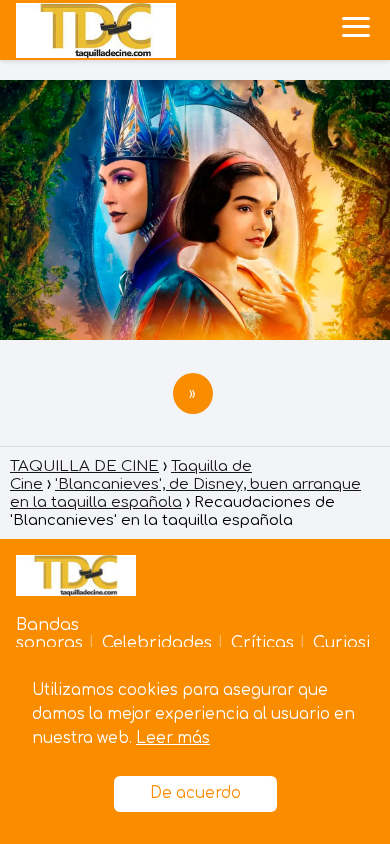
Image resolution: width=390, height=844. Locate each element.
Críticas (262, 643)
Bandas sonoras (49, 634)
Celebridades (157, 643)
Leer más (173, 738)
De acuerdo (195, 793)
